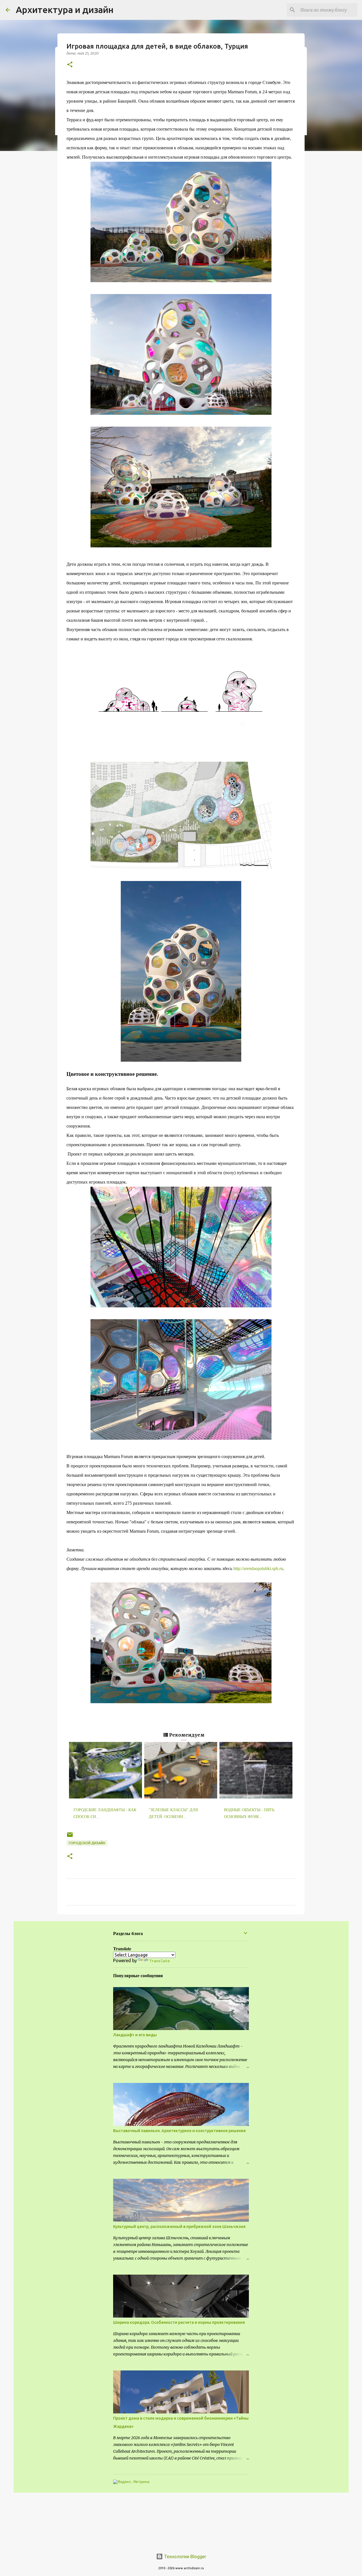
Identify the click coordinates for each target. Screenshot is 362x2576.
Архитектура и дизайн (65, 10)
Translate (160, 1961)
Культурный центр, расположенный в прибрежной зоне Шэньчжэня (179, 2227)
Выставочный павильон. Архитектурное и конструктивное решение (179, 2131)
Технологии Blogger (185, 2556)
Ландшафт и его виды (135, 2035)
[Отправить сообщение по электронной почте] (70, 1837)
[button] (70, 65)
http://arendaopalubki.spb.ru (258, 1568)
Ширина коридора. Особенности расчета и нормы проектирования (179, 2322)
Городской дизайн (87, 1843)
